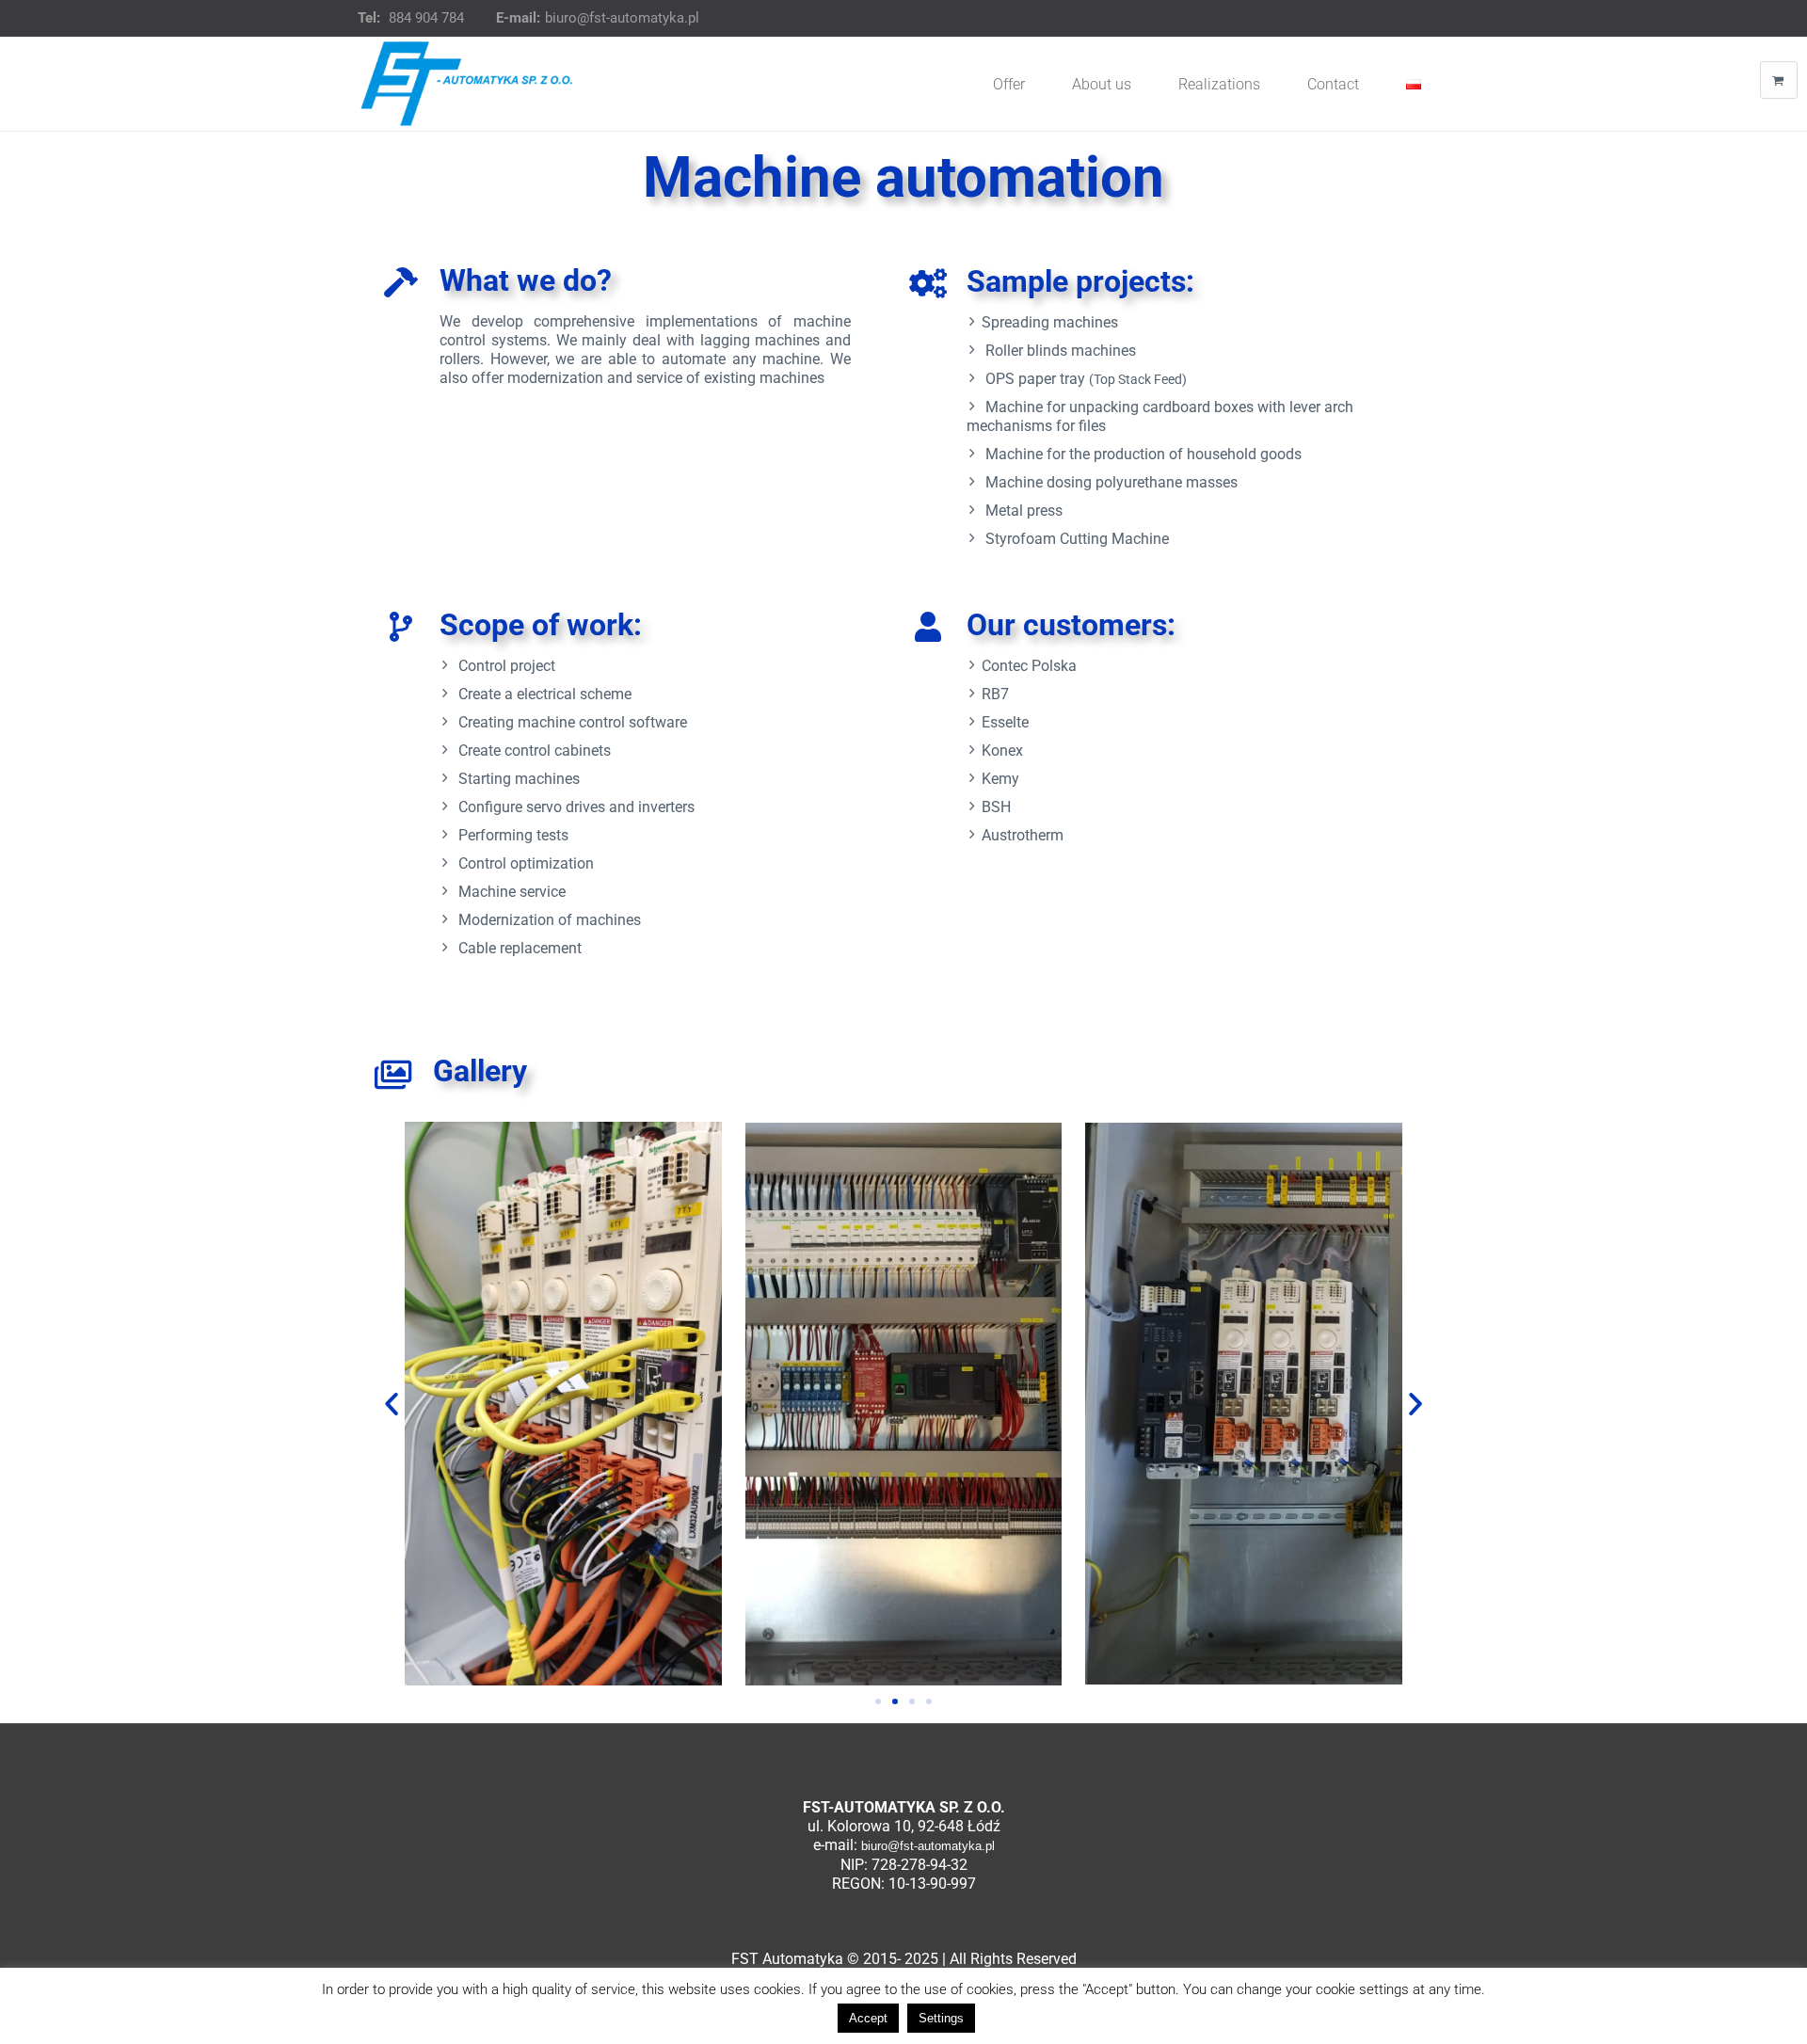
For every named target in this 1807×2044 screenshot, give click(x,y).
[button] (392, 1404)
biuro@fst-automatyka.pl (622, 18)
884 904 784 (426, 18)
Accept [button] (868, 2018)
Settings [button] (941, 2018)
